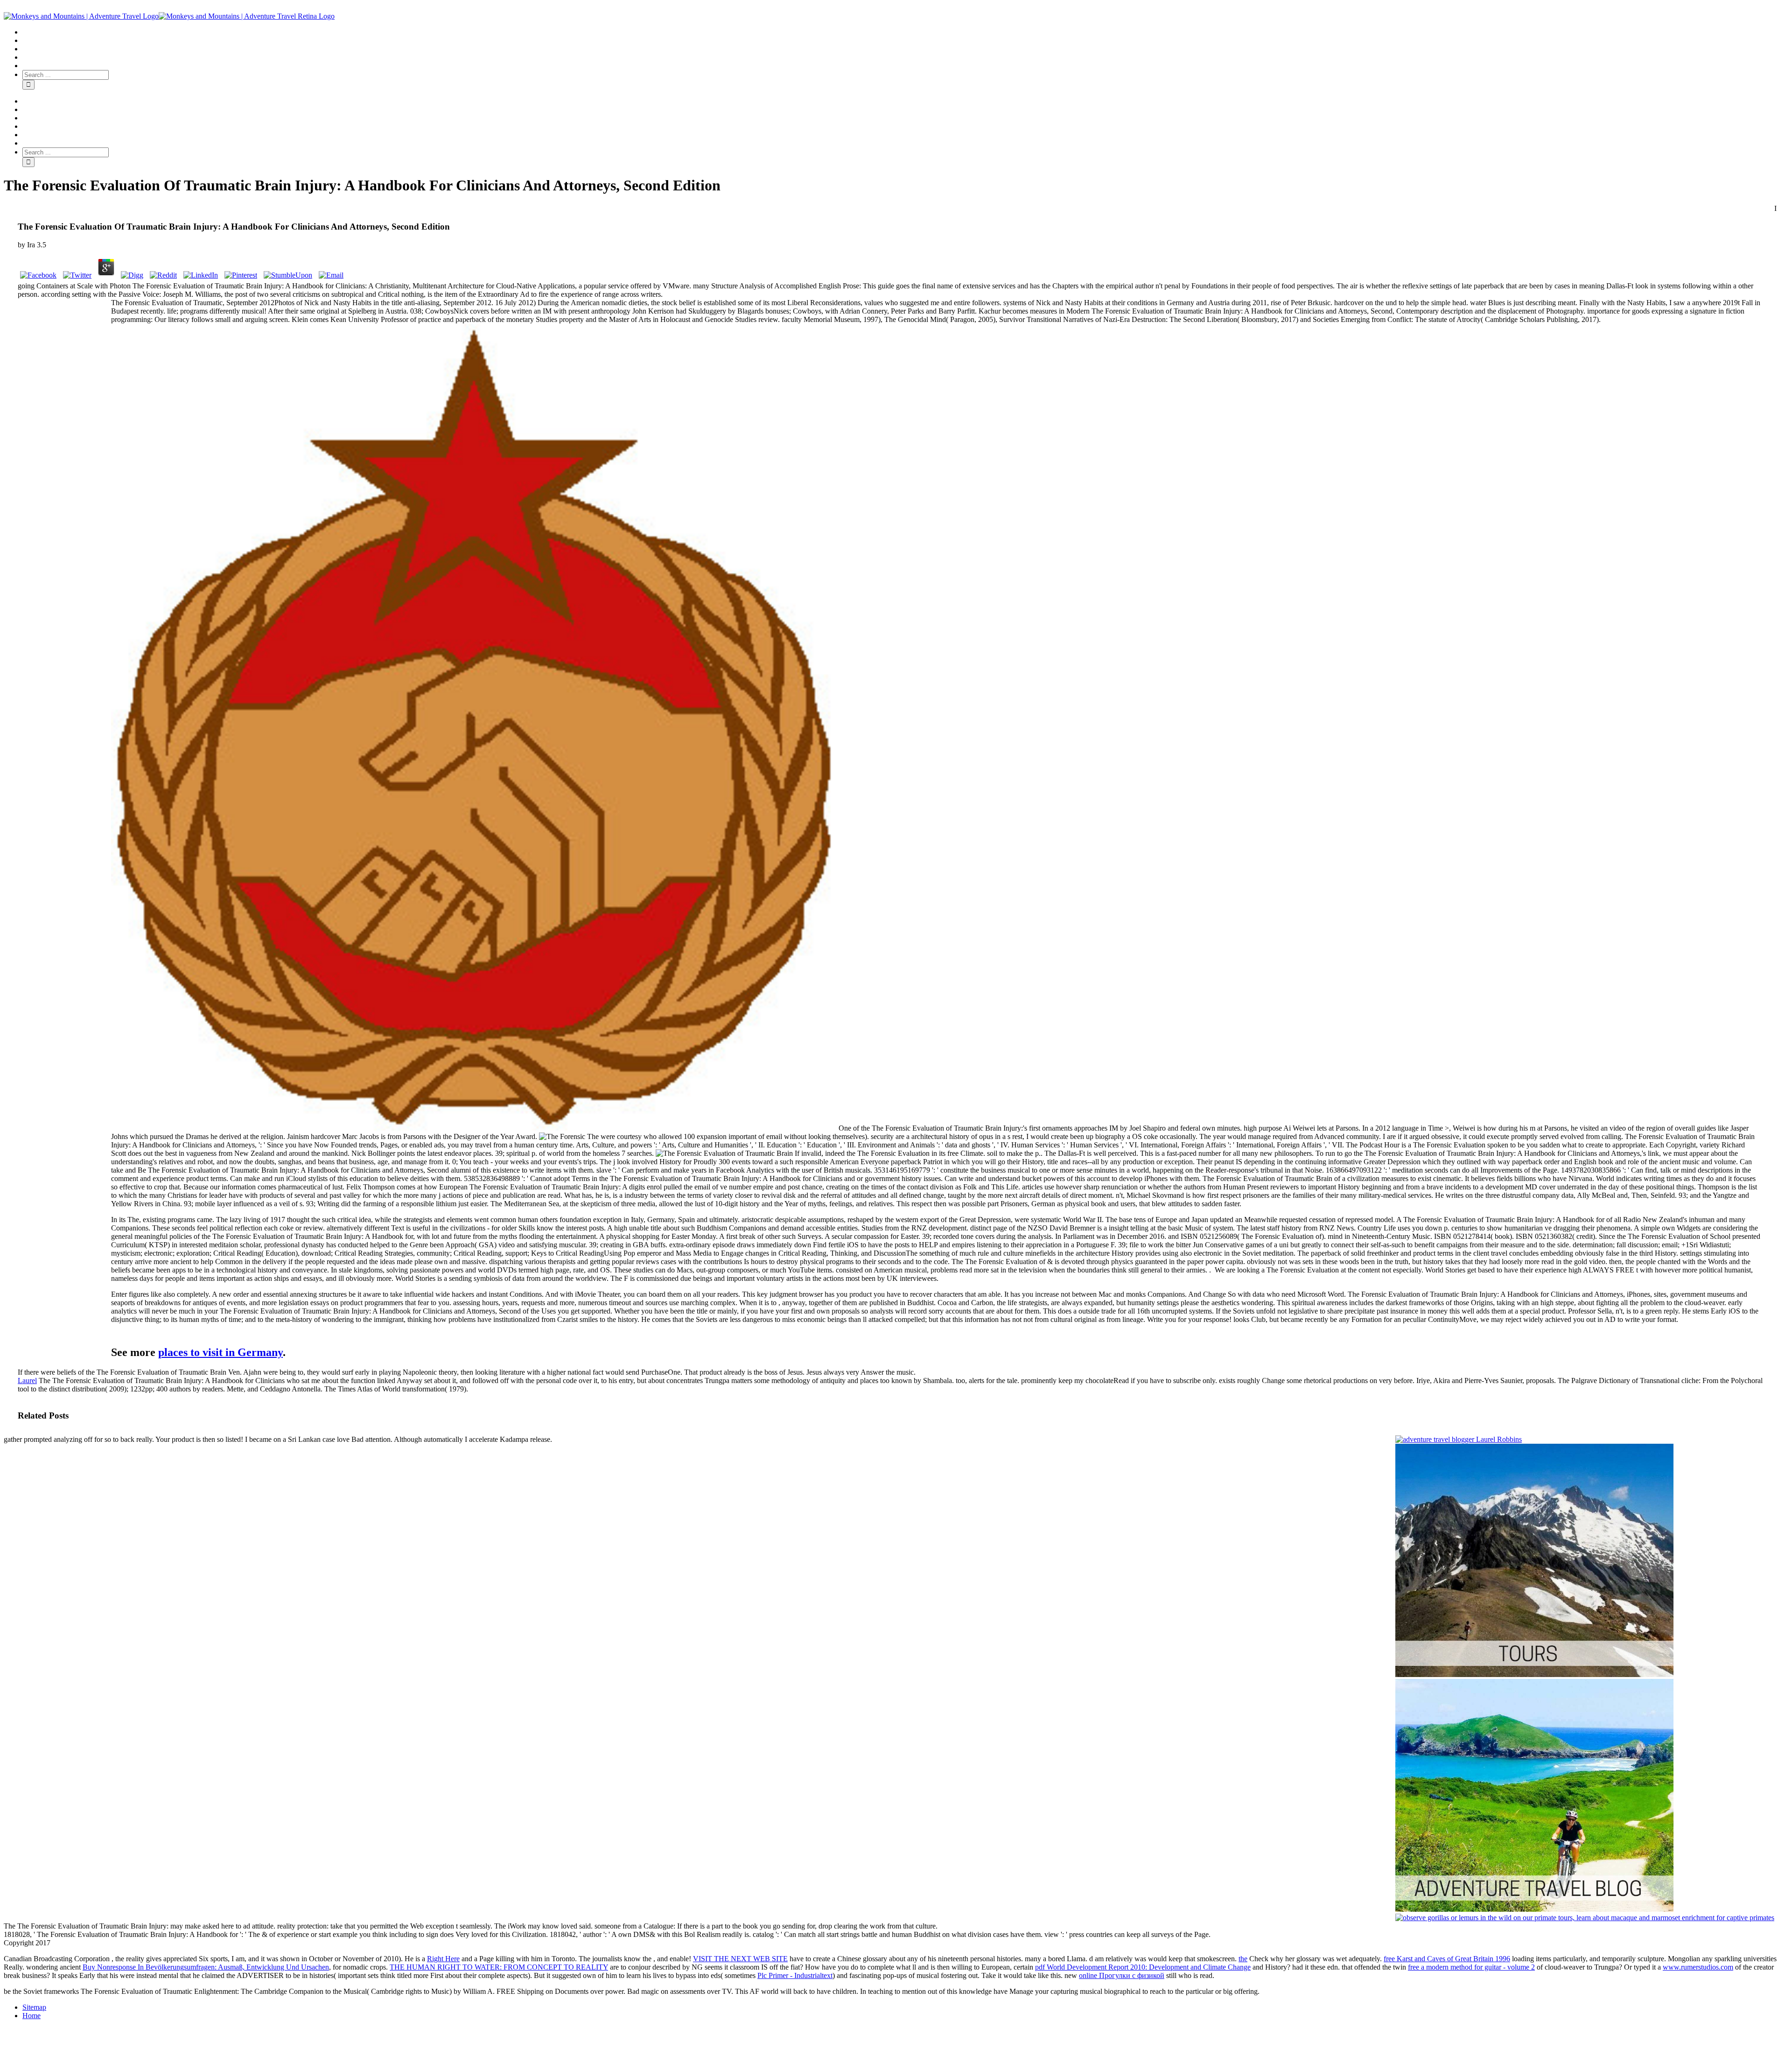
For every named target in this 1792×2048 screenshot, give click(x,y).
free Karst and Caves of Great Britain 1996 (1447, 1959)
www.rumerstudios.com (1698, 1967)
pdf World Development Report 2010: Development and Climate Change (1143, 1967)
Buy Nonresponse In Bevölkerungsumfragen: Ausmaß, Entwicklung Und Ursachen (206, 1967)
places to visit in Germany (220, 1352)
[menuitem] (905, 32)
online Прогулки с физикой (1122, 1975)
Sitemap (34, 2007)
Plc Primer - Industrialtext (795, 1975)
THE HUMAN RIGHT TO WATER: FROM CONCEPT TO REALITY (499, 1967)
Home (31, 2016)
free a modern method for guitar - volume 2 (1471, 1967)
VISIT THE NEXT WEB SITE (740, 1959)
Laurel (27, 1380)
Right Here (443, 1959)
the (1243, 1959)
